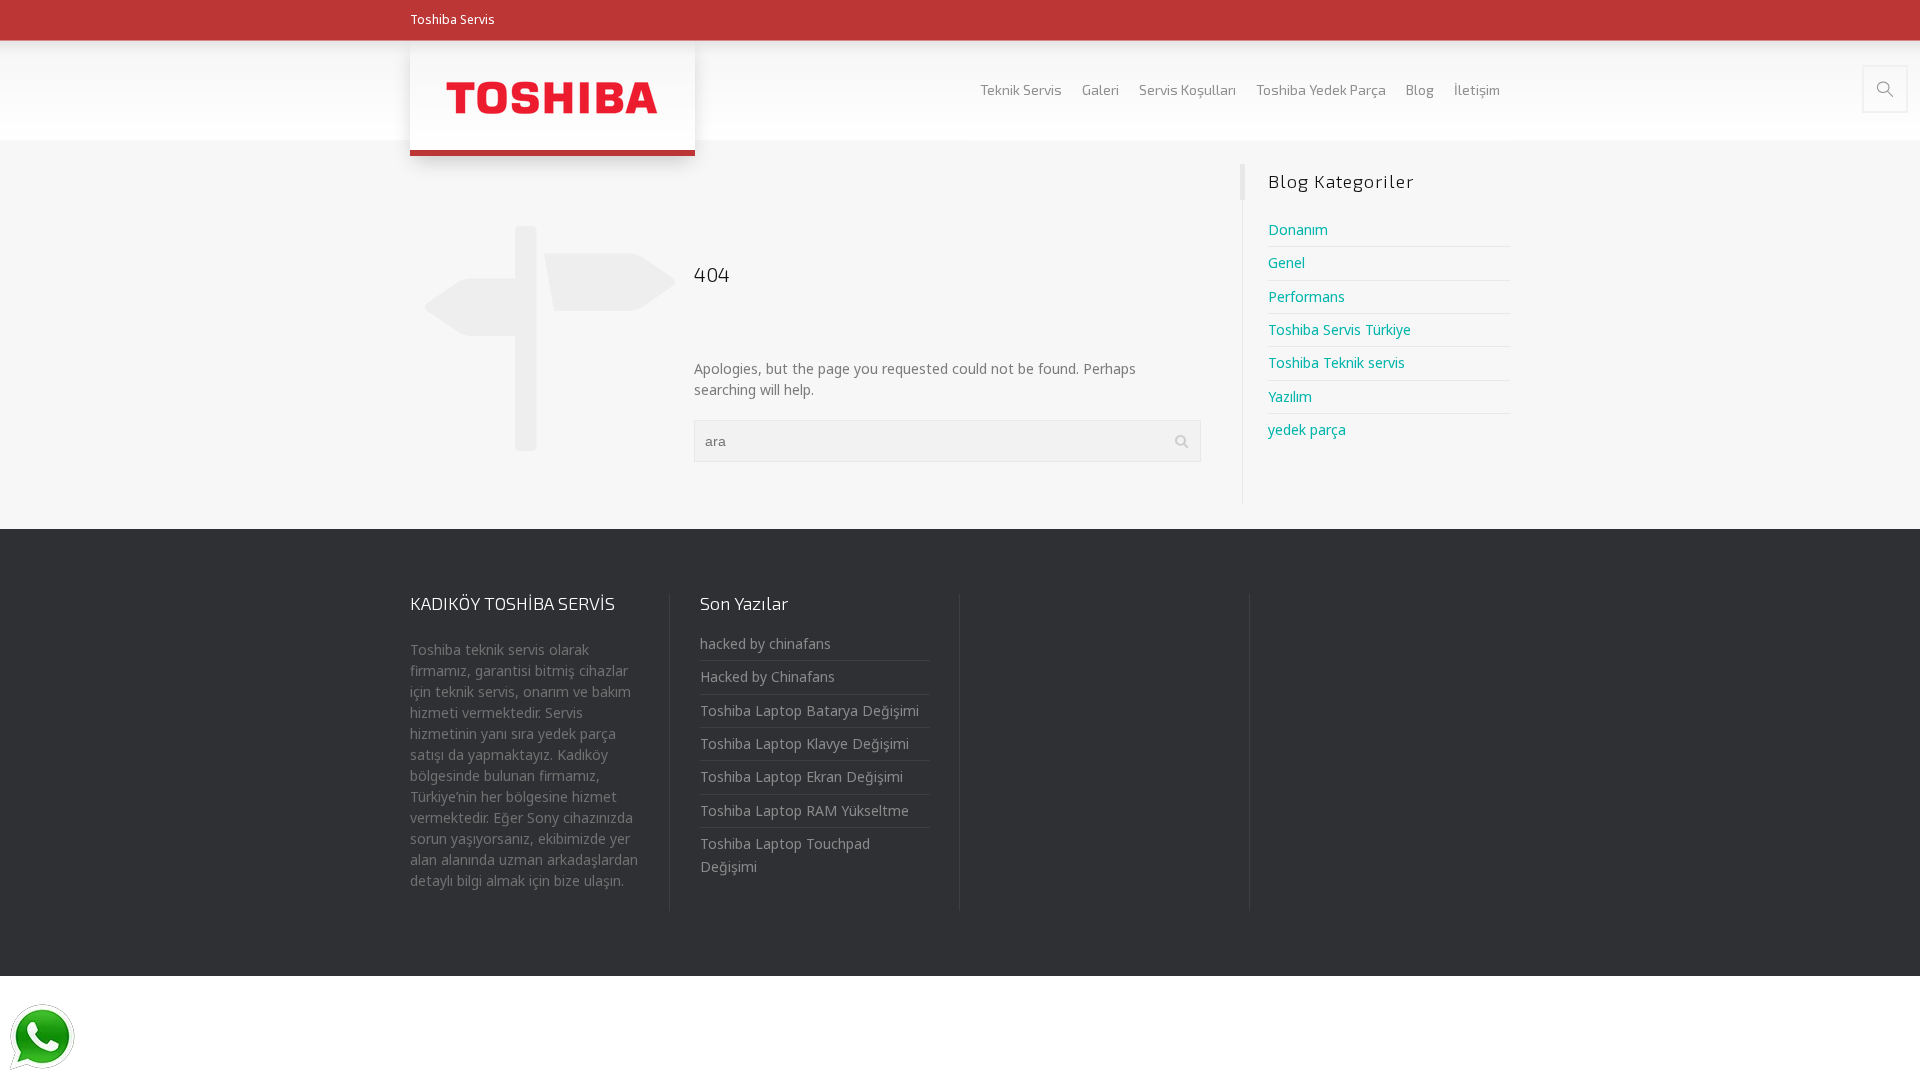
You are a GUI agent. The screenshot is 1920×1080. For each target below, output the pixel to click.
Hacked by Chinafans (767, 676)
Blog (1420, 89)
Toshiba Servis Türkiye (1339, 329)
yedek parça (1307, 429)
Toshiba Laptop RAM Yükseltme (804, 810)
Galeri (1100, 89)
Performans (1306, 296)
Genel (1286, 262)
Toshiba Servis (452, 19)
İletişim (1477, 89)
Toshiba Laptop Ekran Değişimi (801, 776)
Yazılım (1290, 396)
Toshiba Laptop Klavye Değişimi (804, 743)
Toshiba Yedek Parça (1321, 89)
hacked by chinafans (765, 643)
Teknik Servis (1021, 89)
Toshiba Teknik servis (1336, 362)
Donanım (1298, 229)
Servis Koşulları (1187, 89)
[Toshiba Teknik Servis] (552, 95)
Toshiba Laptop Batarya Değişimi (809, 710)
